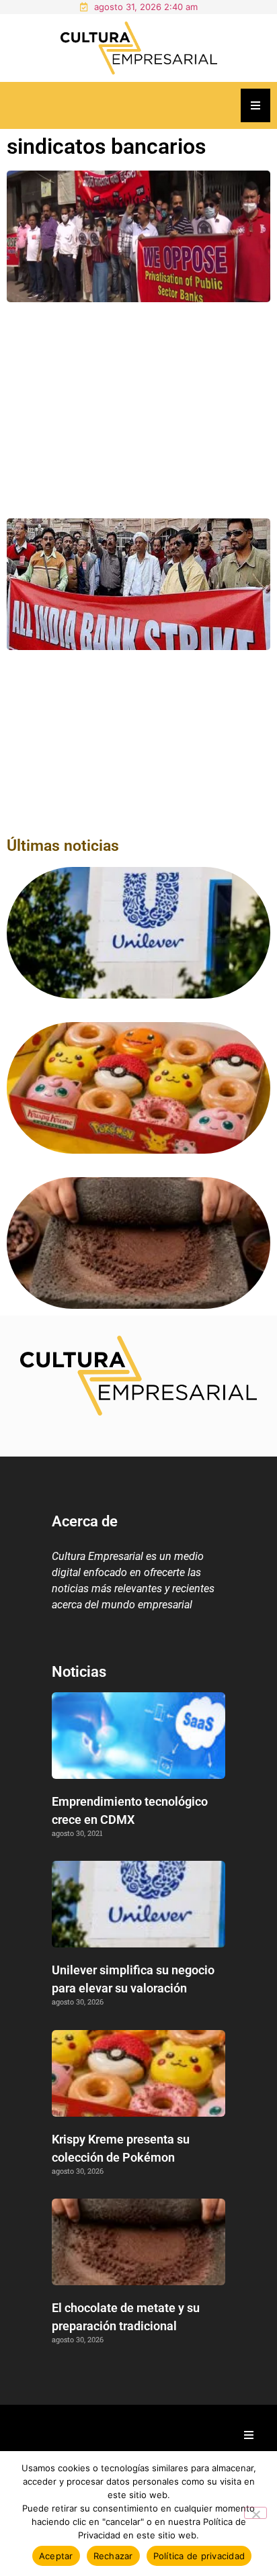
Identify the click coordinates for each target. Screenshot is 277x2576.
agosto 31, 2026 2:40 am (146, 7)
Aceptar (56, 2556)
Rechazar (113, 2556)
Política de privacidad (199, 2556)
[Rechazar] (255, 2513)
